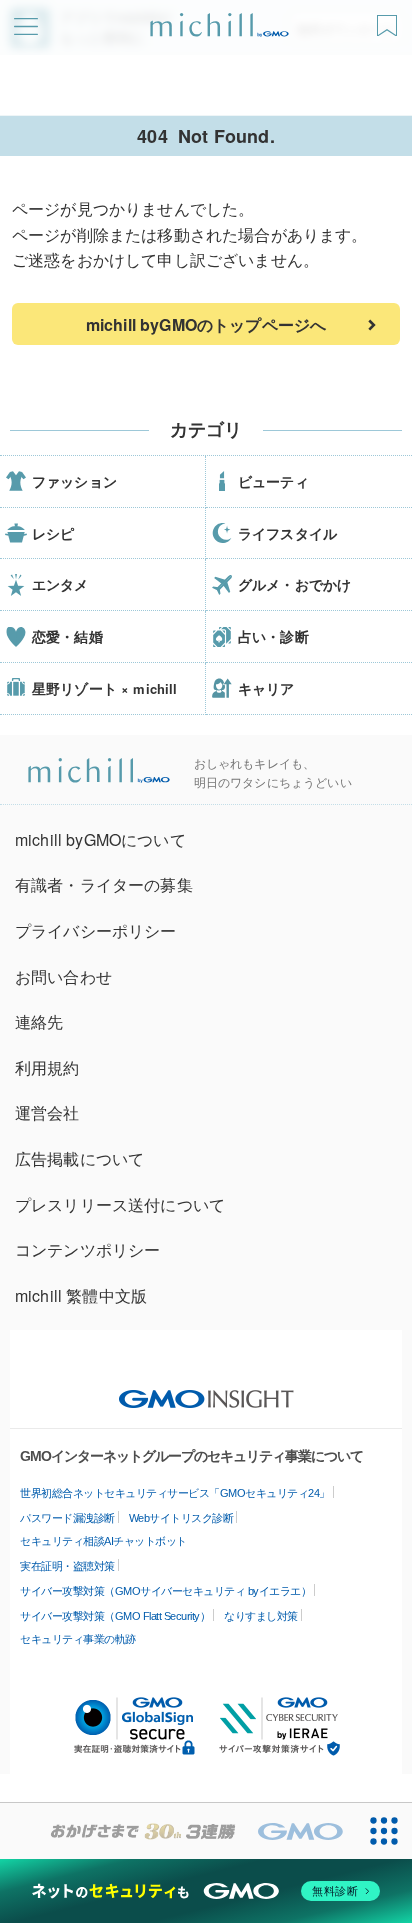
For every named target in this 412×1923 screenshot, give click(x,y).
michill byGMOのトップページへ (206, 324)
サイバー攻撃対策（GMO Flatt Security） (115, 1616)
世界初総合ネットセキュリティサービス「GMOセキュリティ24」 (175, 1493)
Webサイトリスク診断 (181, 1518)
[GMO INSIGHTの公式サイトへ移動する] (206, 1389)
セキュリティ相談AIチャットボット (103, 1541)
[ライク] (389, 18)
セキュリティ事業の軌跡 (78, 1639)
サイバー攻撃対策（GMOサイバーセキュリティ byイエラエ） (165, 1591)
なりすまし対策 (261, 1616)
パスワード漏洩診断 (67, 1518)
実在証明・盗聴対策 (67, 1566)
